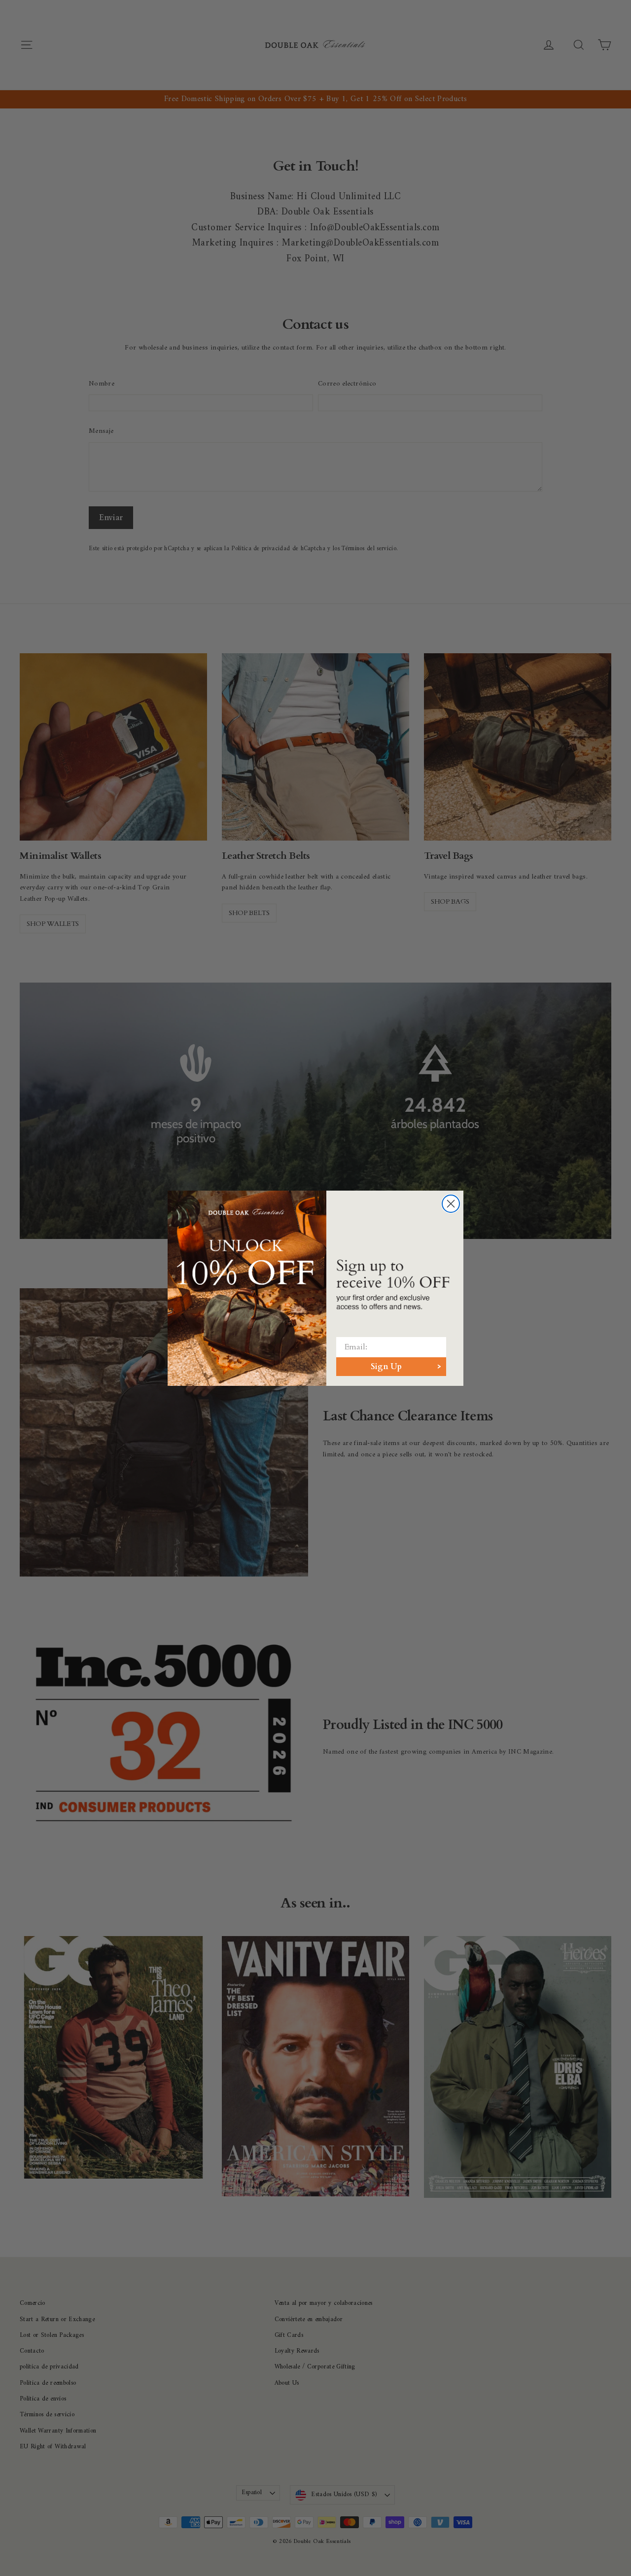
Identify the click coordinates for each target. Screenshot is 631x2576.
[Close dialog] (451, 1204)
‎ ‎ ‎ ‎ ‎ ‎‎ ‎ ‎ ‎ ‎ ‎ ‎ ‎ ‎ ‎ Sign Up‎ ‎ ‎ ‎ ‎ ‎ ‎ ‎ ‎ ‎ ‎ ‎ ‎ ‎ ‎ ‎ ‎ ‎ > (391, 1367)
